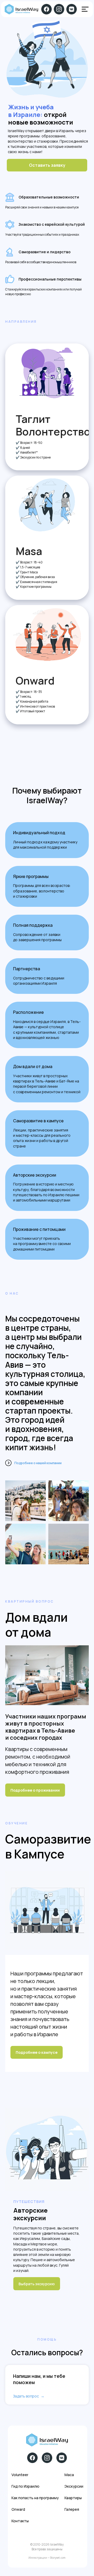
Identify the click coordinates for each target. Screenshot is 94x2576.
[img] (85, 9)
